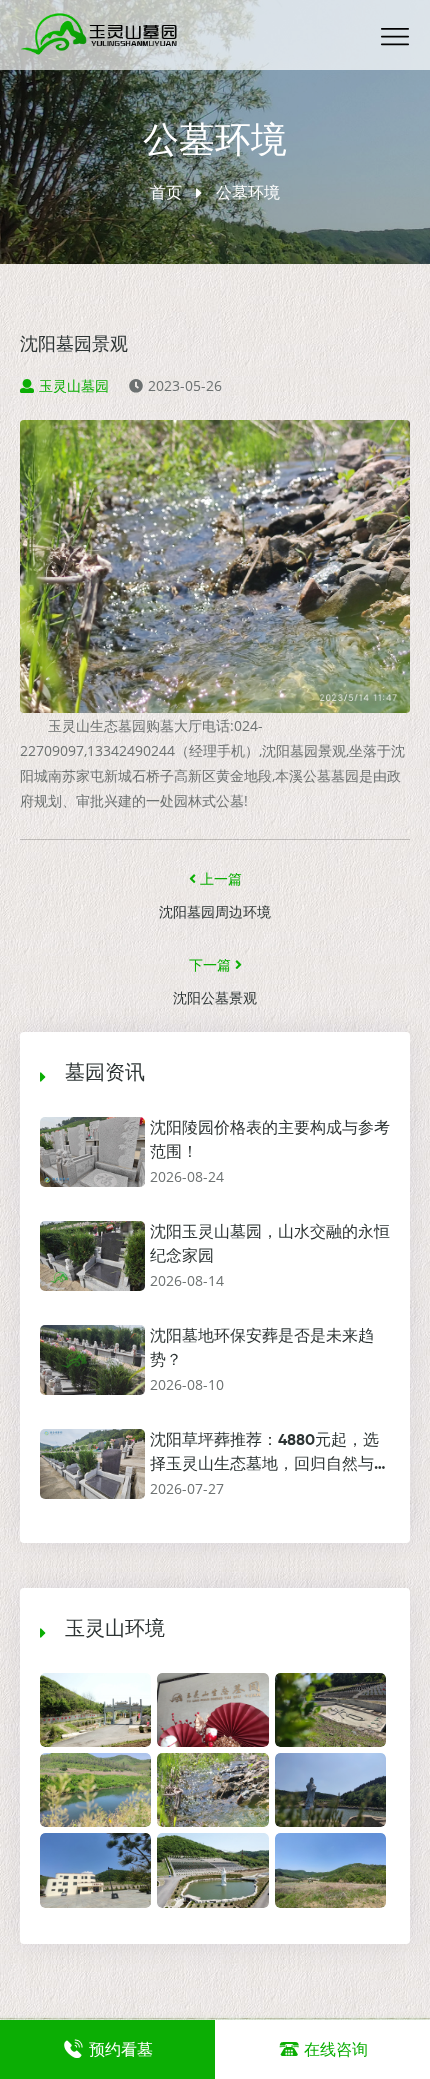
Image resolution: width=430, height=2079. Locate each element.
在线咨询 (336, 2049)
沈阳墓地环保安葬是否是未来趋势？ (262, 1349)
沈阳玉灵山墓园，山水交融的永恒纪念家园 (270, 1245)
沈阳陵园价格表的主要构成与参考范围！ (270, 1141)
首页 (166, 192)
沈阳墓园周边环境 (215, 913)
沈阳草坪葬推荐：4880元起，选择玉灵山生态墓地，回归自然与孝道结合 (270, 1455)
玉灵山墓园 (74, 385)
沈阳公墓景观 (215, 999)
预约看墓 (121, 2049)
